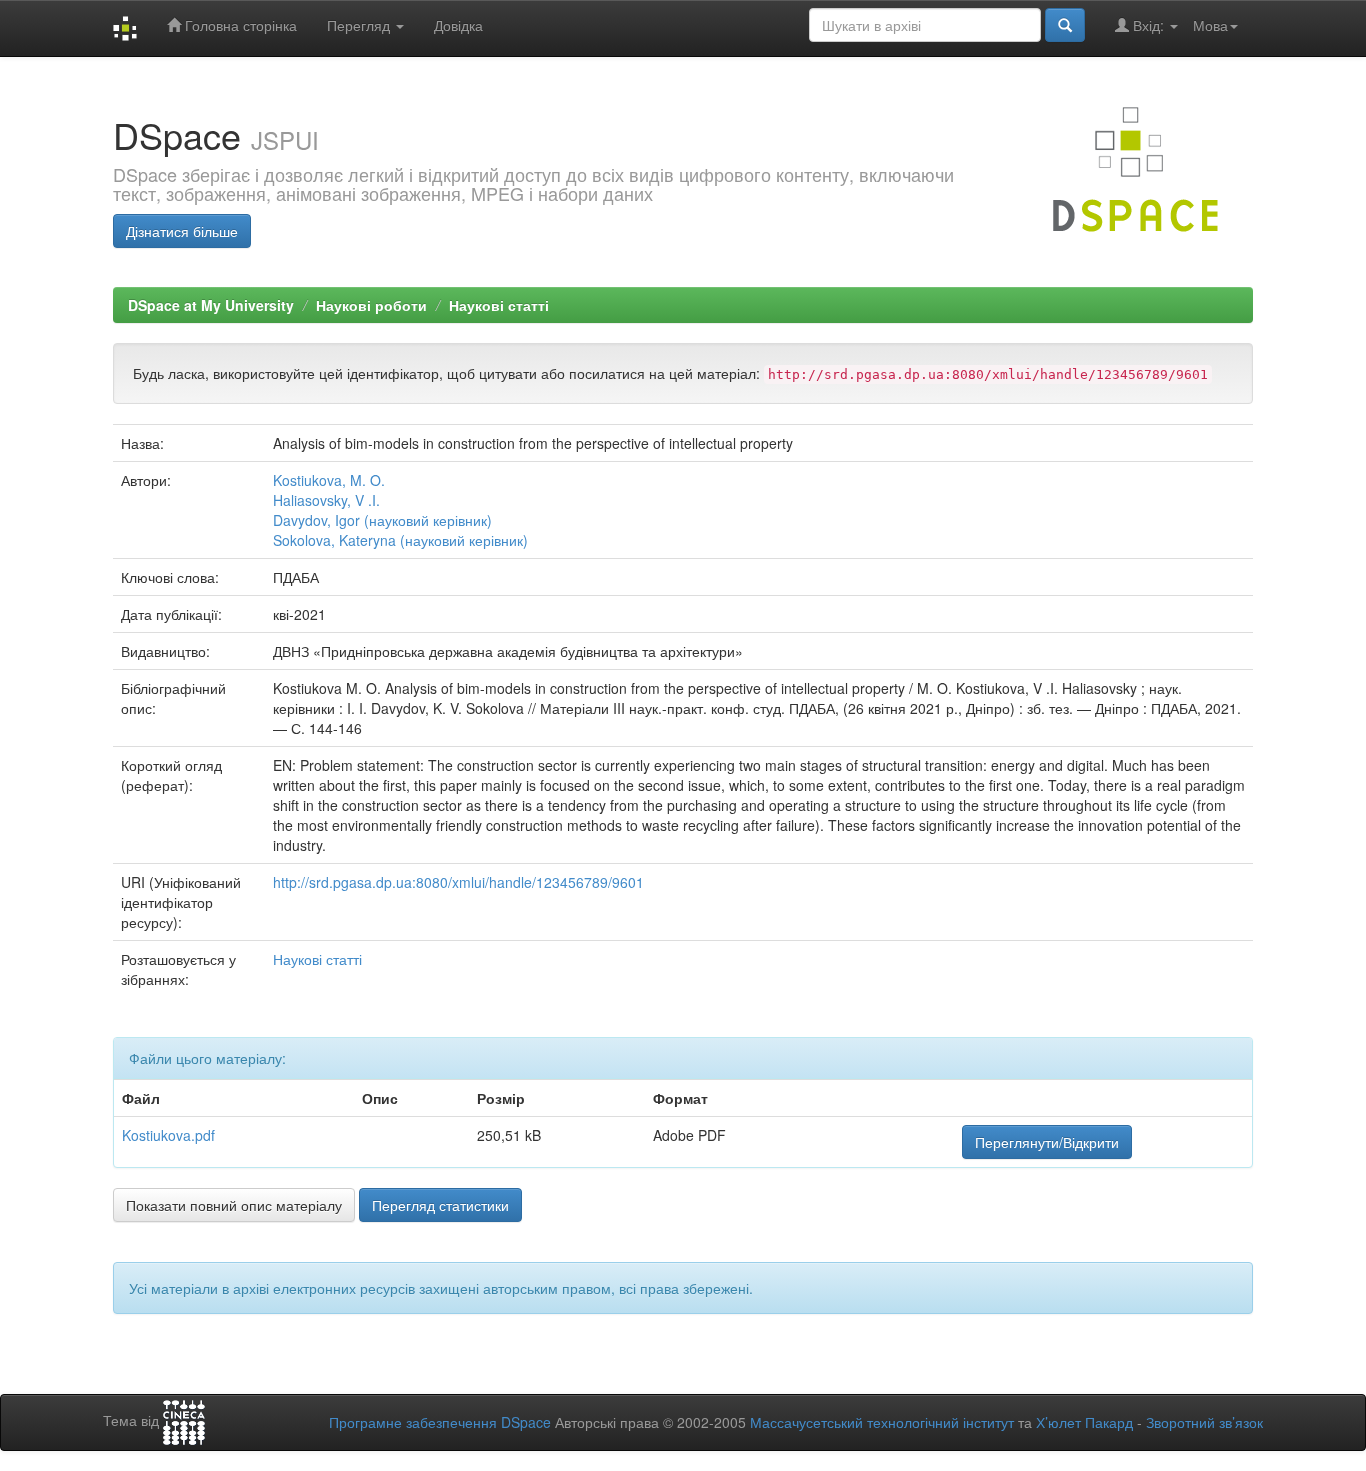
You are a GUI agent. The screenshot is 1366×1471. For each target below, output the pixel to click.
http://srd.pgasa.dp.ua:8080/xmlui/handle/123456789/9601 (458, 882)
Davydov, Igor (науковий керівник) (382, 520)
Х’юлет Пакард (1084, 1422)
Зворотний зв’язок (1204, 1422)
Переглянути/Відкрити (1047, 1142)
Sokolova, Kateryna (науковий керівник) (400, 540)
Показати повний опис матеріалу (234, 1205)
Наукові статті (499, 305)
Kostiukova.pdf (168, 1135)
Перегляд (360, 25)
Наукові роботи (371, 305)
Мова (1210, 25)
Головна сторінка (239, 25)
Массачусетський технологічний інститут (882, 1422)
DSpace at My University (211, 305)
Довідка (458, 25)
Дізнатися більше (182, 231)
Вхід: (1148, 25)
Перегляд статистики (440, 1205)
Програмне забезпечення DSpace (440, 1422)
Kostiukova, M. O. (329, 480)
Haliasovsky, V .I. (326, 500)
